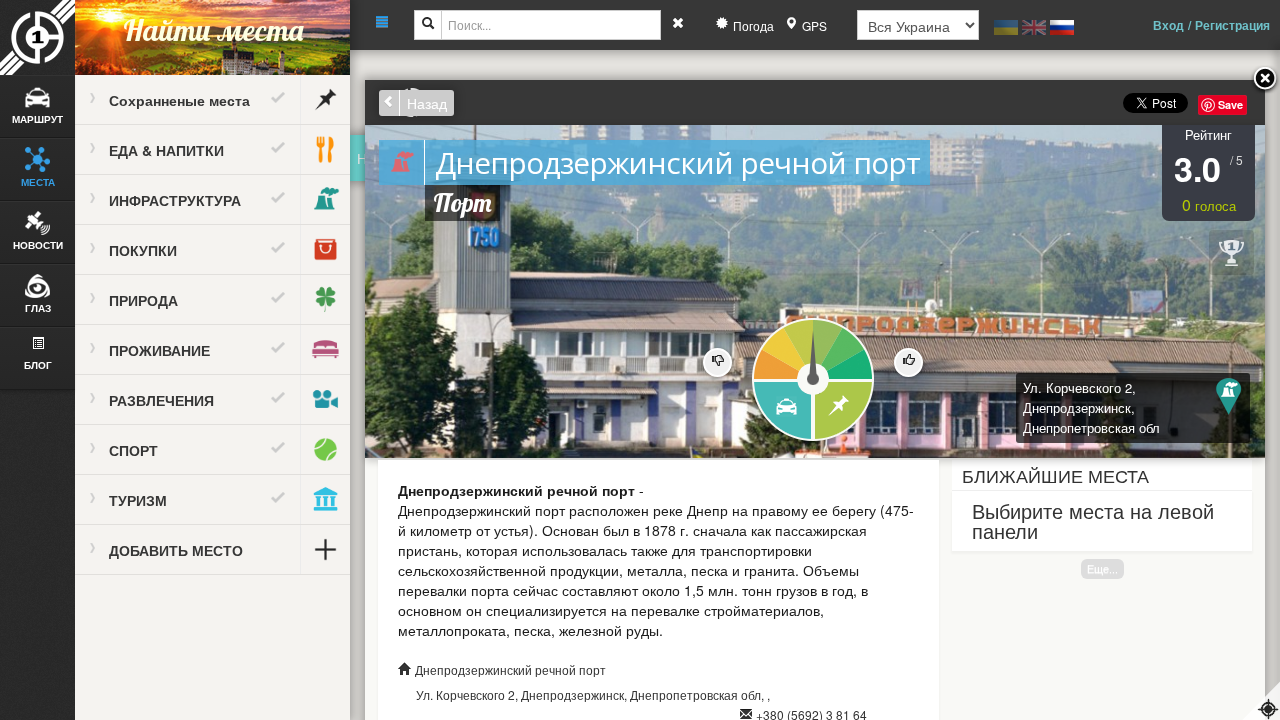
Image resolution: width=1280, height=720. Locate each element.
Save (1230, 104)
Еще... (1102, 568)
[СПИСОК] (844, 411)
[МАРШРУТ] (781, 411)
